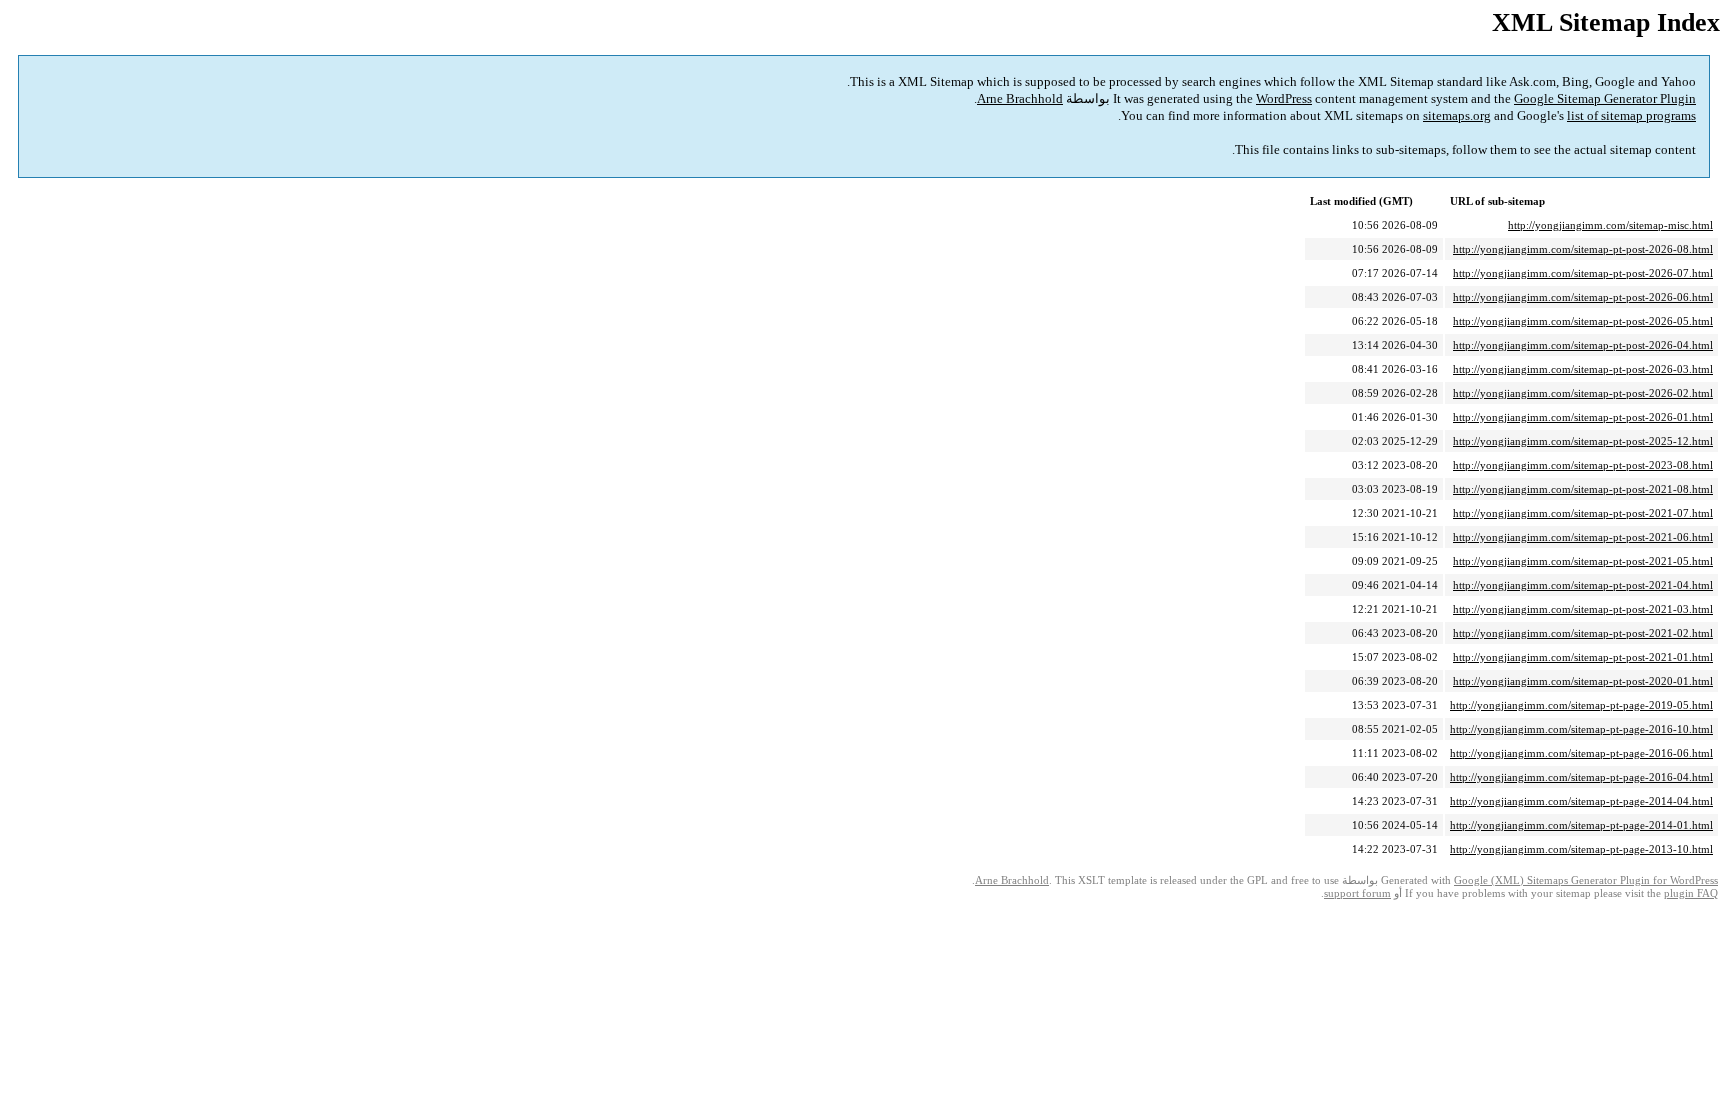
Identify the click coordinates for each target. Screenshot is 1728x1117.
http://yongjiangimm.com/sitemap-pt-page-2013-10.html (1581, 849)
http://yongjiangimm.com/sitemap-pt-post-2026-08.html (1583, 249)
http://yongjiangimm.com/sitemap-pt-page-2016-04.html (1581, 777)
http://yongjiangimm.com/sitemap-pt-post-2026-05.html (1583, 321)
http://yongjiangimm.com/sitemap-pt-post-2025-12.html (1583, 441)
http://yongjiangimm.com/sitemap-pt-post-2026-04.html (1583, 345)
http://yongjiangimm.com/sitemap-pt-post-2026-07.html (1583, 273)
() (1586, 880)
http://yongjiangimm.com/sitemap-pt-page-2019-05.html (1581, 705)
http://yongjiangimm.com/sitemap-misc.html (1610, 225)
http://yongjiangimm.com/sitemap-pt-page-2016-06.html (1581, 753)
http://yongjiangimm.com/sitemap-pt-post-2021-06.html (1583, 537)
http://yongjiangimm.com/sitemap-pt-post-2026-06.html (1583, 297)
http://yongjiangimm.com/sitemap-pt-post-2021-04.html (1583, 585)
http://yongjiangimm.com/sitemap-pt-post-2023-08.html (1583, 465)
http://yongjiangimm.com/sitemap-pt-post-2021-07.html (1583, 513)
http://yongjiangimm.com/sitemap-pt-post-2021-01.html (1583, 657)
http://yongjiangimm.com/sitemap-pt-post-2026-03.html (1583, 369)
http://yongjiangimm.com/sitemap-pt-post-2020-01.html (1583, 681)
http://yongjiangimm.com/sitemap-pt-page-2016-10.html (1581, 729)
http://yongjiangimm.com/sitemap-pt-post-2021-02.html (1583, 633)
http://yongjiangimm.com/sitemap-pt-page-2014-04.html (1581, 801)
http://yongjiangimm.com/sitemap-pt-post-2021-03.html (1583, 609)
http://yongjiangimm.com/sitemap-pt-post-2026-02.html (1583, 393)
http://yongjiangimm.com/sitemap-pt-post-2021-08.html (1583, 489)
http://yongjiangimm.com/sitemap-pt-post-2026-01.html (1583, 417)
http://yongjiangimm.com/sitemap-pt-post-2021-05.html (1583, 561)
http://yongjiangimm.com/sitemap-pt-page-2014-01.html (1581, 825)
